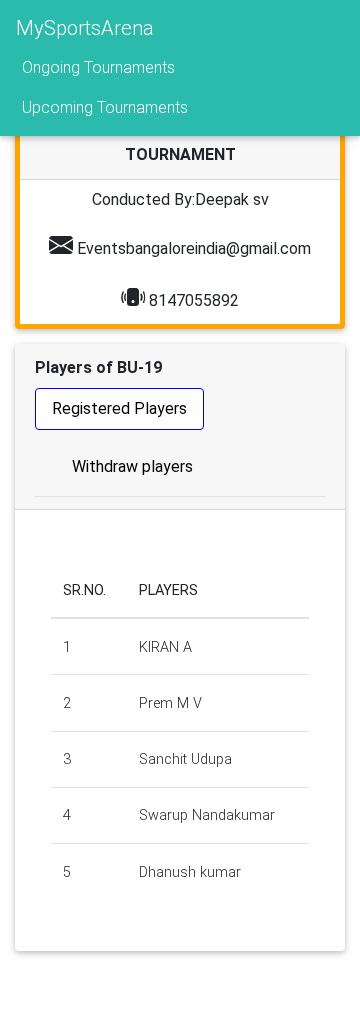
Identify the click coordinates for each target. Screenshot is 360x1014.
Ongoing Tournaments (98, 67)
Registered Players (119, 408)
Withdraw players (132, 466)
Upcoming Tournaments (105, 107)
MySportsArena (85, 28)
